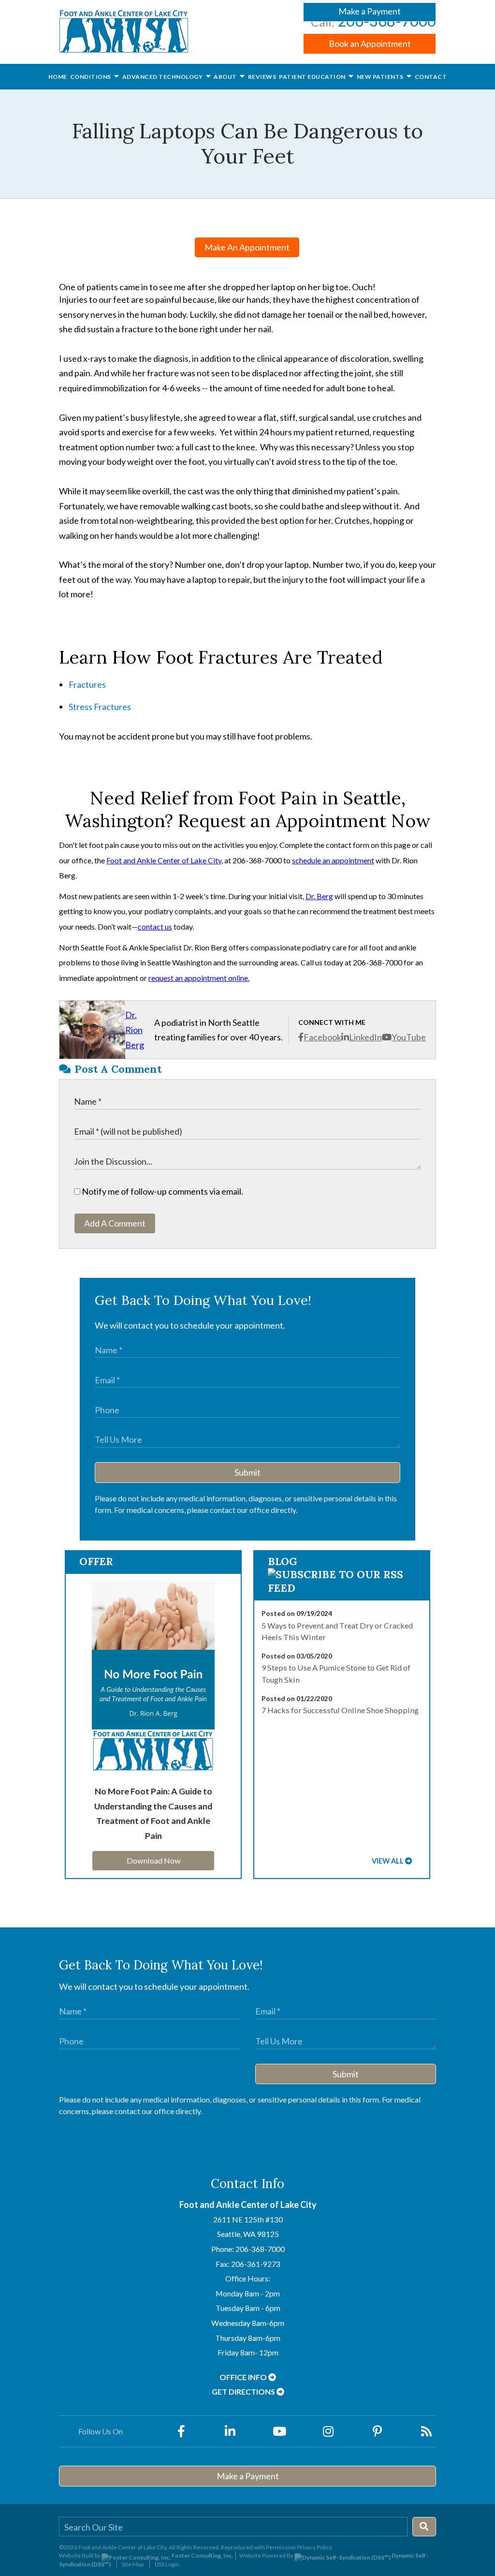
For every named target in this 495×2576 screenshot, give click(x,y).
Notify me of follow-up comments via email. (162, 1191)
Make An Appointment (247, 247)
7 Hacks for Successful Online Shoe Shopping (340, 1710)
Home (58, 77)
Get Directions (244, 2391)
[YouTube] (279, 2431)
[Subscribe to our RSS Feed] (342, 1588)
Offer (96, 1561)
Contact (431, 77)
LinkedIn (365, 1037)
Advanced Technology (163, 77)
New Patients (381, 77)
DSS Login (167, 2564)
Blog (283, 1561)
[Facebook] (181, 2431)
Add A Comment (115, 1223)
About (226, 77)
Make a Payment (370, 11)
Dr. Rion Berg (135, 1029)
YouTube (409, 1037)
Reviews (262, 77)
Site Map (133, 2564)
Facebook (322, 1037)
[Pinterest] (378, 2431)
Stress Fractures (100, 707)
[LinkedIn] (230, 2431)
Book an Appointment (370, 44)
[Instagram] (328, 2431)
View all (388, 1861)
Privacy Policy (314, 2547)
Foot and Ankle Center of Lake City (164, 860)
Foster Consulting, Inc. (202, 2555)
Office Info (244, 2377)
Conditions (91, 77)
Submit (247, 1472)
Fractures (87, 684)
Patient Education (313, 77)
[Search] (424, 2527)
